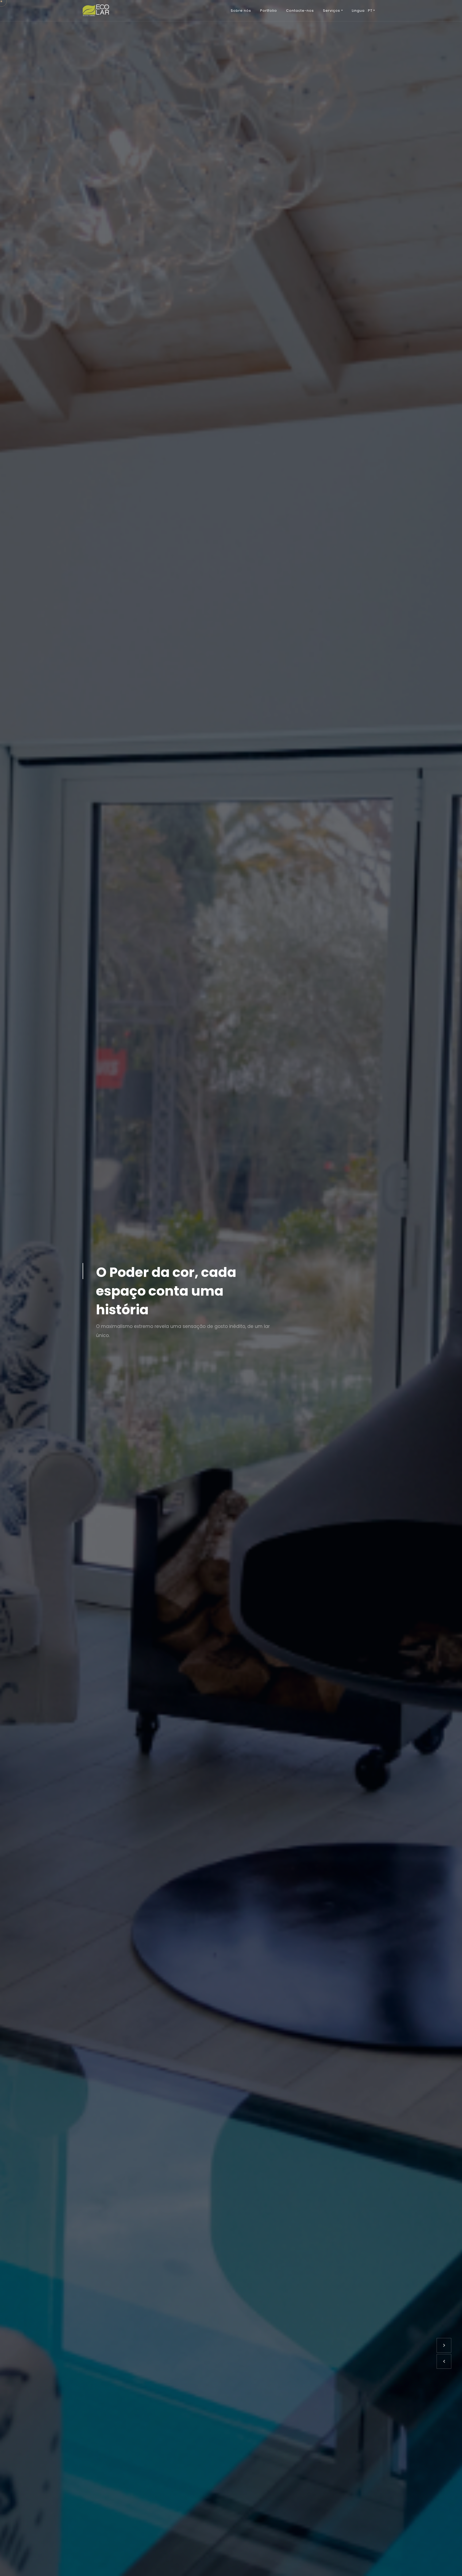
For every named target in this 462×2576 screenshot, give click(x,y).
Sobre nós (241, 11)
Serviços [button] (332, 11)
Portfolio (269, 11)
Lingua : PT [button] (362, 11)
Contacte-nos (300, 11)
